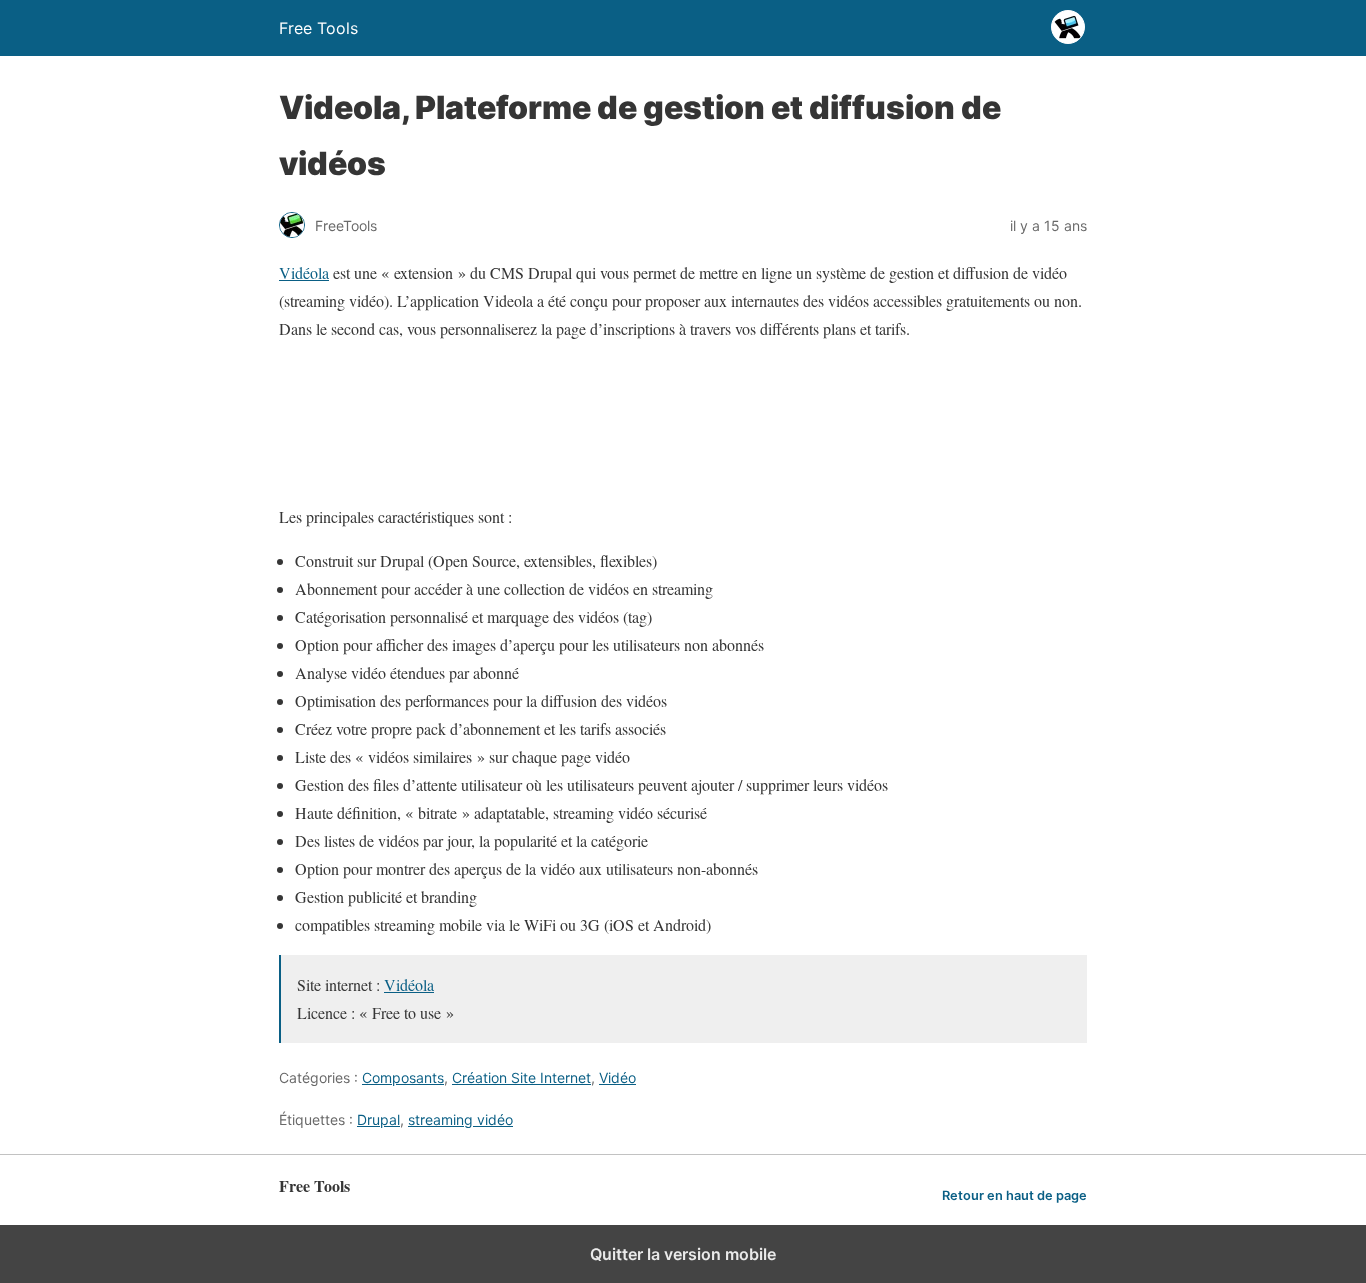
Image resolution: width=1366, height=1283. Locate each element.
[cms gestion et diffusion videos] (594, 472)
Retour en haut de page (1014, 1195)
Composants (403, 1077)
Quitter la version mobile (683, 1254)
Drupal (378, 1119)
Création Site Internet (521, 1077)
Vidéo (617, 1077)
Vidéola (304, 272)
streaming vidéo (460, 1119)
